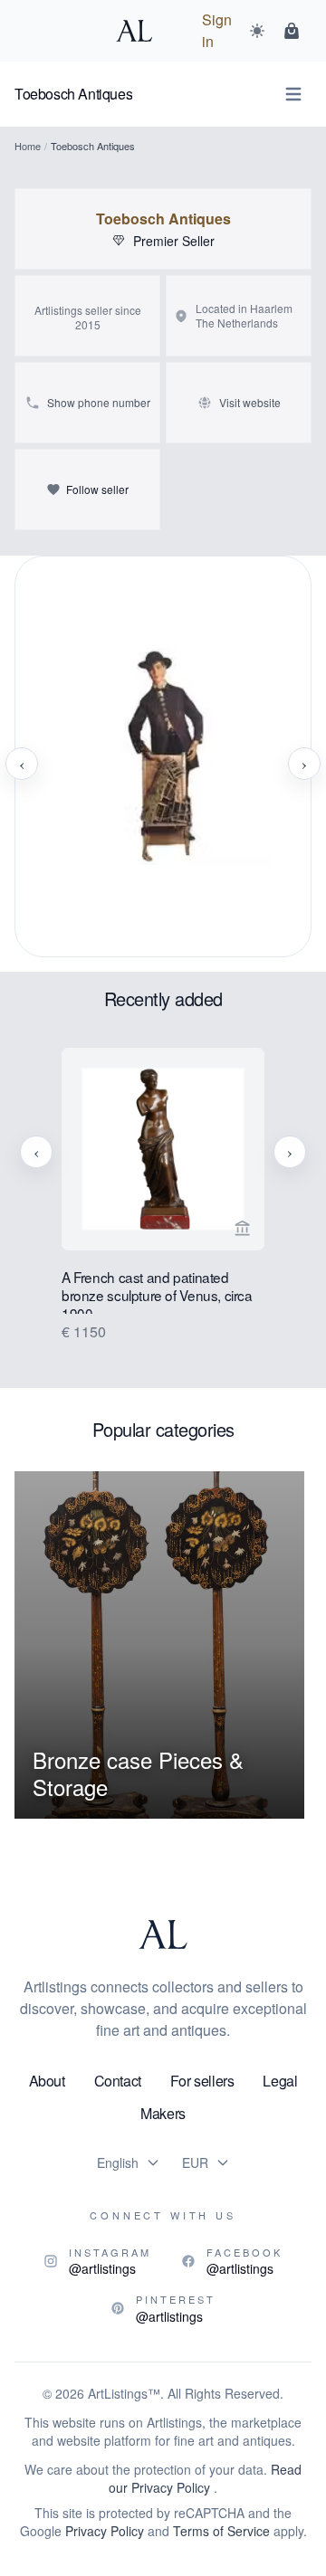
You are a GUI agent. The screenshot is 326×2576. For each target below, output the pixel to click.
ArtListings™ (124, 2393)
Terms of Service (221, 2531)
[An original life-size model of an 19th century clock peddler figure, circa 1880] (163, 764)
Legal (280, 2081)
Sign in (217, 30)
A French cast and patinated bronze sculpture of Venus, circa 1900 (157, 1291)
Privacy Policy (105, 2531)
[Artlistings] (139, 31)
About (47, 2081)
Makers (163, 2113)
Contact (118, 2081)
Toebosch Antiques (163, 219)
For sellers (202, 2081)
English (118, 2163)
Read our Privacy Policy (205, 2478)
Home (28, 146)
